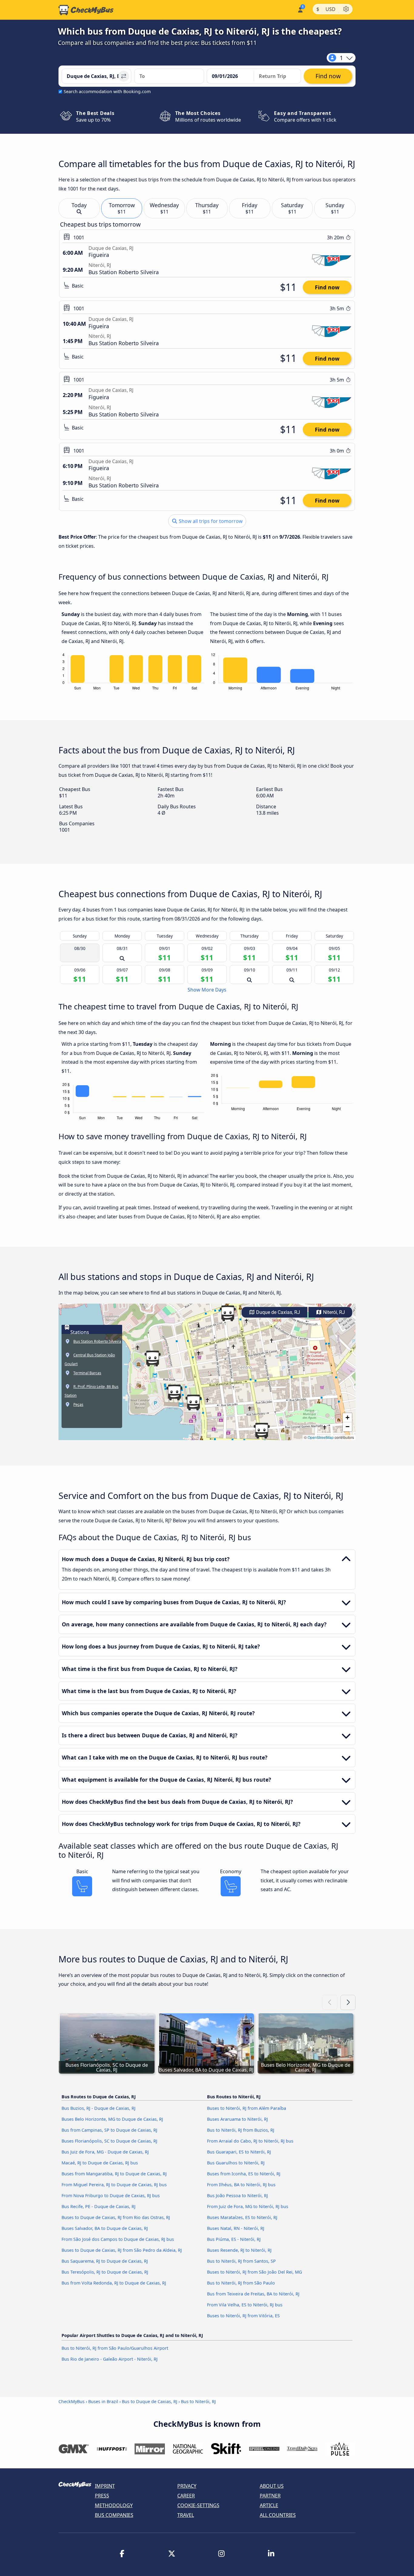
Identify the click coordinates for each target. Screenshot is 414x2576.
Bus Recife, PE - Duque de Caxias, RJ (98, 2206)
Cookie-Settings (198, 2505)
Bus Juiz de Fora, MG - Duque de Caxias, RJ (105, 2152)
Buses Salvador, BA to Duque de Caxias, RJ (105, 2228)
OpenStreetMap (321, 1437)
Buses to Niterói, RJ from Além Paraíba (247, 2108)
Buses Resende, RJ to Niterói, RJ (239, 2250)
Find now (327, 287)
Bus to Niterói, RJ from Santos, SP (241, 2261)
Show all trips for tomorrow (210, 521)
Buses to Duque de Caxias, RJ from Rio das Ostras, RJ (116, 2217)
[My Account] (300, 9)
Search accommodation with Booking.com (107, 91)
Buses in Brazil (103, 2401)
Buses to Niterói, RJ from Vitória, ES (243, 2316)
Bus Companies (114, 2515)
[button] (228, 1313)
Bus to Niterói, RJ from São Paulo (241, 2283)
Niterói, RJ (333, 1312)
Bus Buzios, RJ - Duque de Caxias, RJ (98, 2108)
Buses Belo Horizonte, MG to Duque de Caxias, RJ (112, 2119)
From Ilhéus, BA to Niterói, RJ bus (241, 2185)
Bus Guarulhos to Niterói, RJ (236, 2163)
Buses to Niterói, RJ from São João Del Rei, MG (254, 2272)
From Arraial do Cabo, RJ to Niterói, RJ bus (250, 2141)
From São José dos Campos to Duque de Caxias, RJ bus (118, 2239)
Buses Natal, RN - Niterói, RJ (236, 2228)
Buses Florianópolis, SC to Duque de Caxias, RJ (109, 2141)
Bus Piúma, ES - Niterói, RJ (234, 2239)
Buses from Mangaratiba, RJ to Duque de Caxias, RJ (114, 2174)
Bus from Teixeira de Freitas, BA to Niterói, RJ (253, 2294)
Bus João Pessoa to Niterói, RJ (237, 2195)
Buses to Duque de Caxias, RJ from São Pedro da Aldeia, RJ (122, 2250)
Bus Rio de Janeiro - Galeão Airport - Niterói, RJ (110, 2359)
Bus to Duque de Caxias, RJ (150, 2401)
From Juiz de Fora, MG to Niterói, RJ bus (248, 2206)
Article (269, 2505)
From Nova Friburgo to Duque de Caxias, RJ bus (111, 2195)
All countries (278, 2515)
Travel (186, 2515)
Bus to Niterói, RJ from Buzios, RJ (241, 2130)
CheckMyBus (72, 2401)
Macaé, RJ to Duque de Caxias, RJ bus (100, 2163)
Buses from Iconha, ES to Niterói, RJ (244, 2174)
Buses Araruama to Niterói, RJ (237, 2119)
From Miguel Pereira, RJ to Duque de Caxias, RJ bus (114, 2185)
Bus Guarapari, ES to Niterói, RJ (239, 2152)
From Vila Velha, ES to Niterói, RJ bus (245, 2305)
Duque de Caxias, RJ (277, 1312)
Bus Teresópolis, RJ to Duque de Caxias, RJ (105, 2272)
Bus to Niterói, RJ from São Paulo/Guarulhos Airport (115, 2348)
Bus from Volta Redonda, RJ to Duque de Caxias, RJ (114, 2283)
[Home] (86, 10)
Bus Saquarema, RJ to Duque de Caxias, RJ (105, 2261)
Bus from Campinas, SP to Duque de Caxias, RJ (109, 2130)
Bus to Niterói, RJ (198, 2401)
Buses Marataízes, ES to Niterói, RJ (242, 2217)
